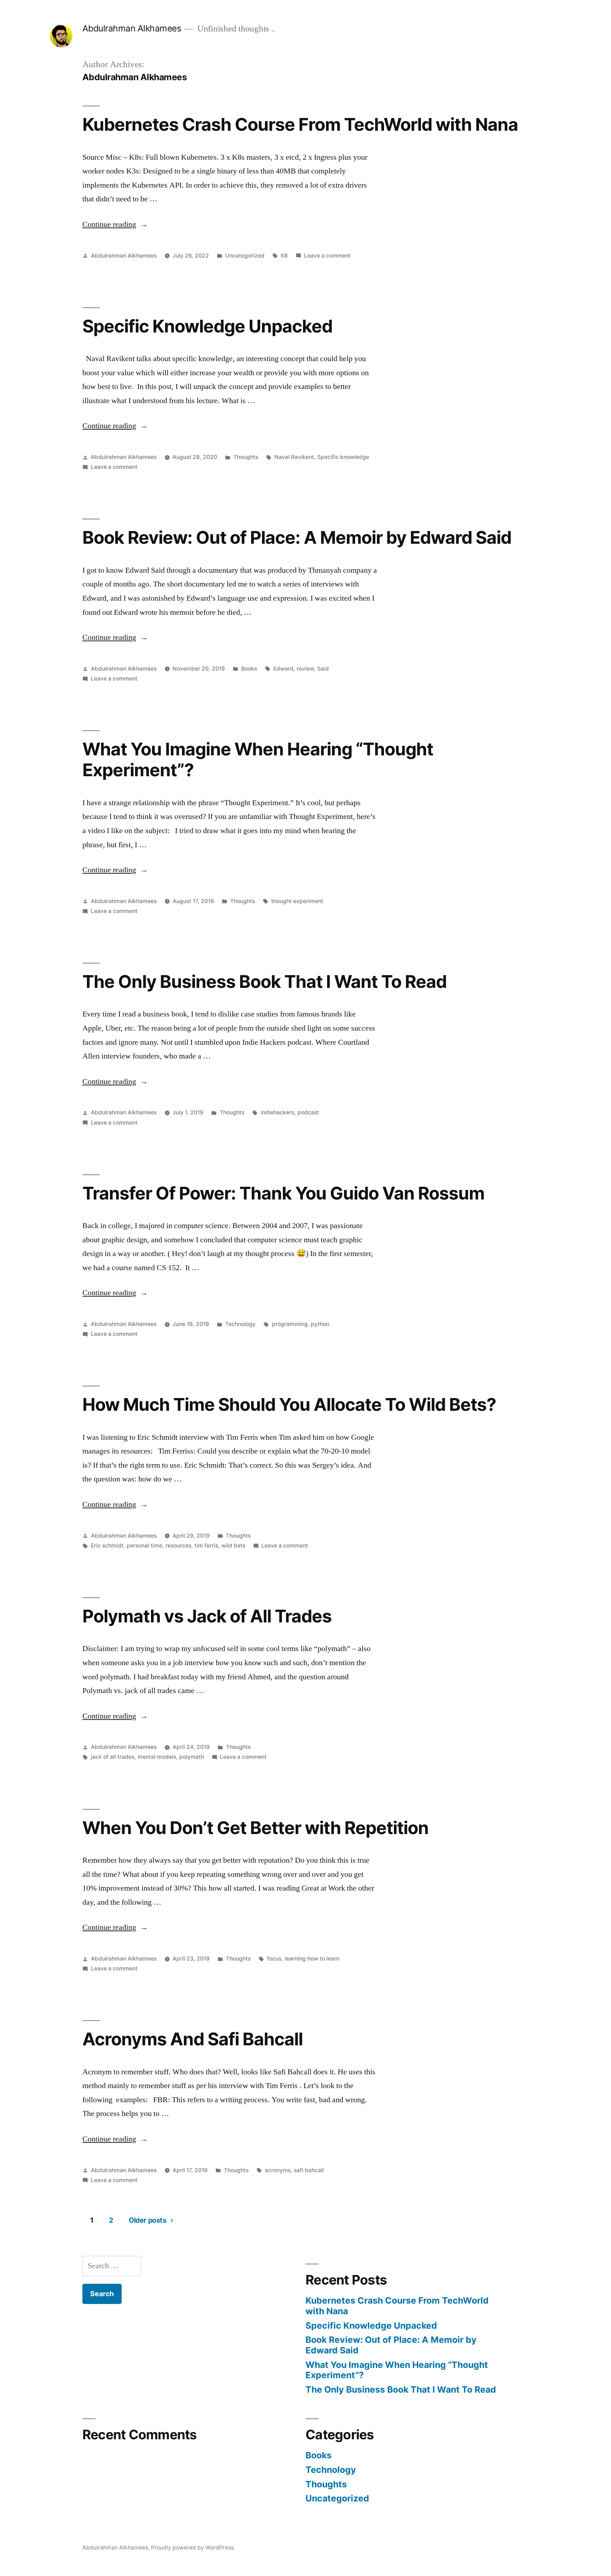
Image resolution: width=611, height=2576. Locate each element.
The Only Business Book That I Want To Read (264, 982)
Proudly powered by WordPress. (193, 2548)
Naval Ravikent (294, 457)
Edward (283, 669)
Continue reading (115, 224)
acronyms (278, 2170)
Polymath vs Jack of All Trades (207, 1616)
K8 (284, 256)
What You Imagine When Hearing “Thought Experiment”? (258, 759)
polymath (192, 1757)
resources (178, 1546)
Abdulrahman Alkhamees (132, 28)
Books (249, 669)
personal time (144, 1546)
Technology (240, 1324)
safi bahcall (309, 2170)
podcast (308, 1112)
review (305, 669)
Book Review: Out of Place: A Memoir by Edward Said (297, 537)
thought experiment (297, 901)
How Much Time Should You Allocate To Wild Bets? (289, 1404)
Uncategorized (245, 256)
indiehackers (277, 1112)
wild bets (233, 1546)
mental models (157, 1757)
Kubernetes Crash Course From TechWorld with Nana (300, 124)
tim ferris (206, 1546)
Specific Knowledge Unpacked (207, 326)
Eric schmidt (107, 1546)
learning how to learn (312, 1959)
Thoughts (246, 457)
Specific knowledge (343, 457)
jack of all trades (113, 1757)
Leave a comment (327, 256)
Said (323, 669)
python (320, 1324)
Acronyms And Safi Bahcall (193, 2039)
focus (274, 1959)
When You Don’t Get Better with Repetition (255, 1828)
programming (290, 1324)
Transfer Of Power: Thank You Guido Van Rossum (283, 1193)
